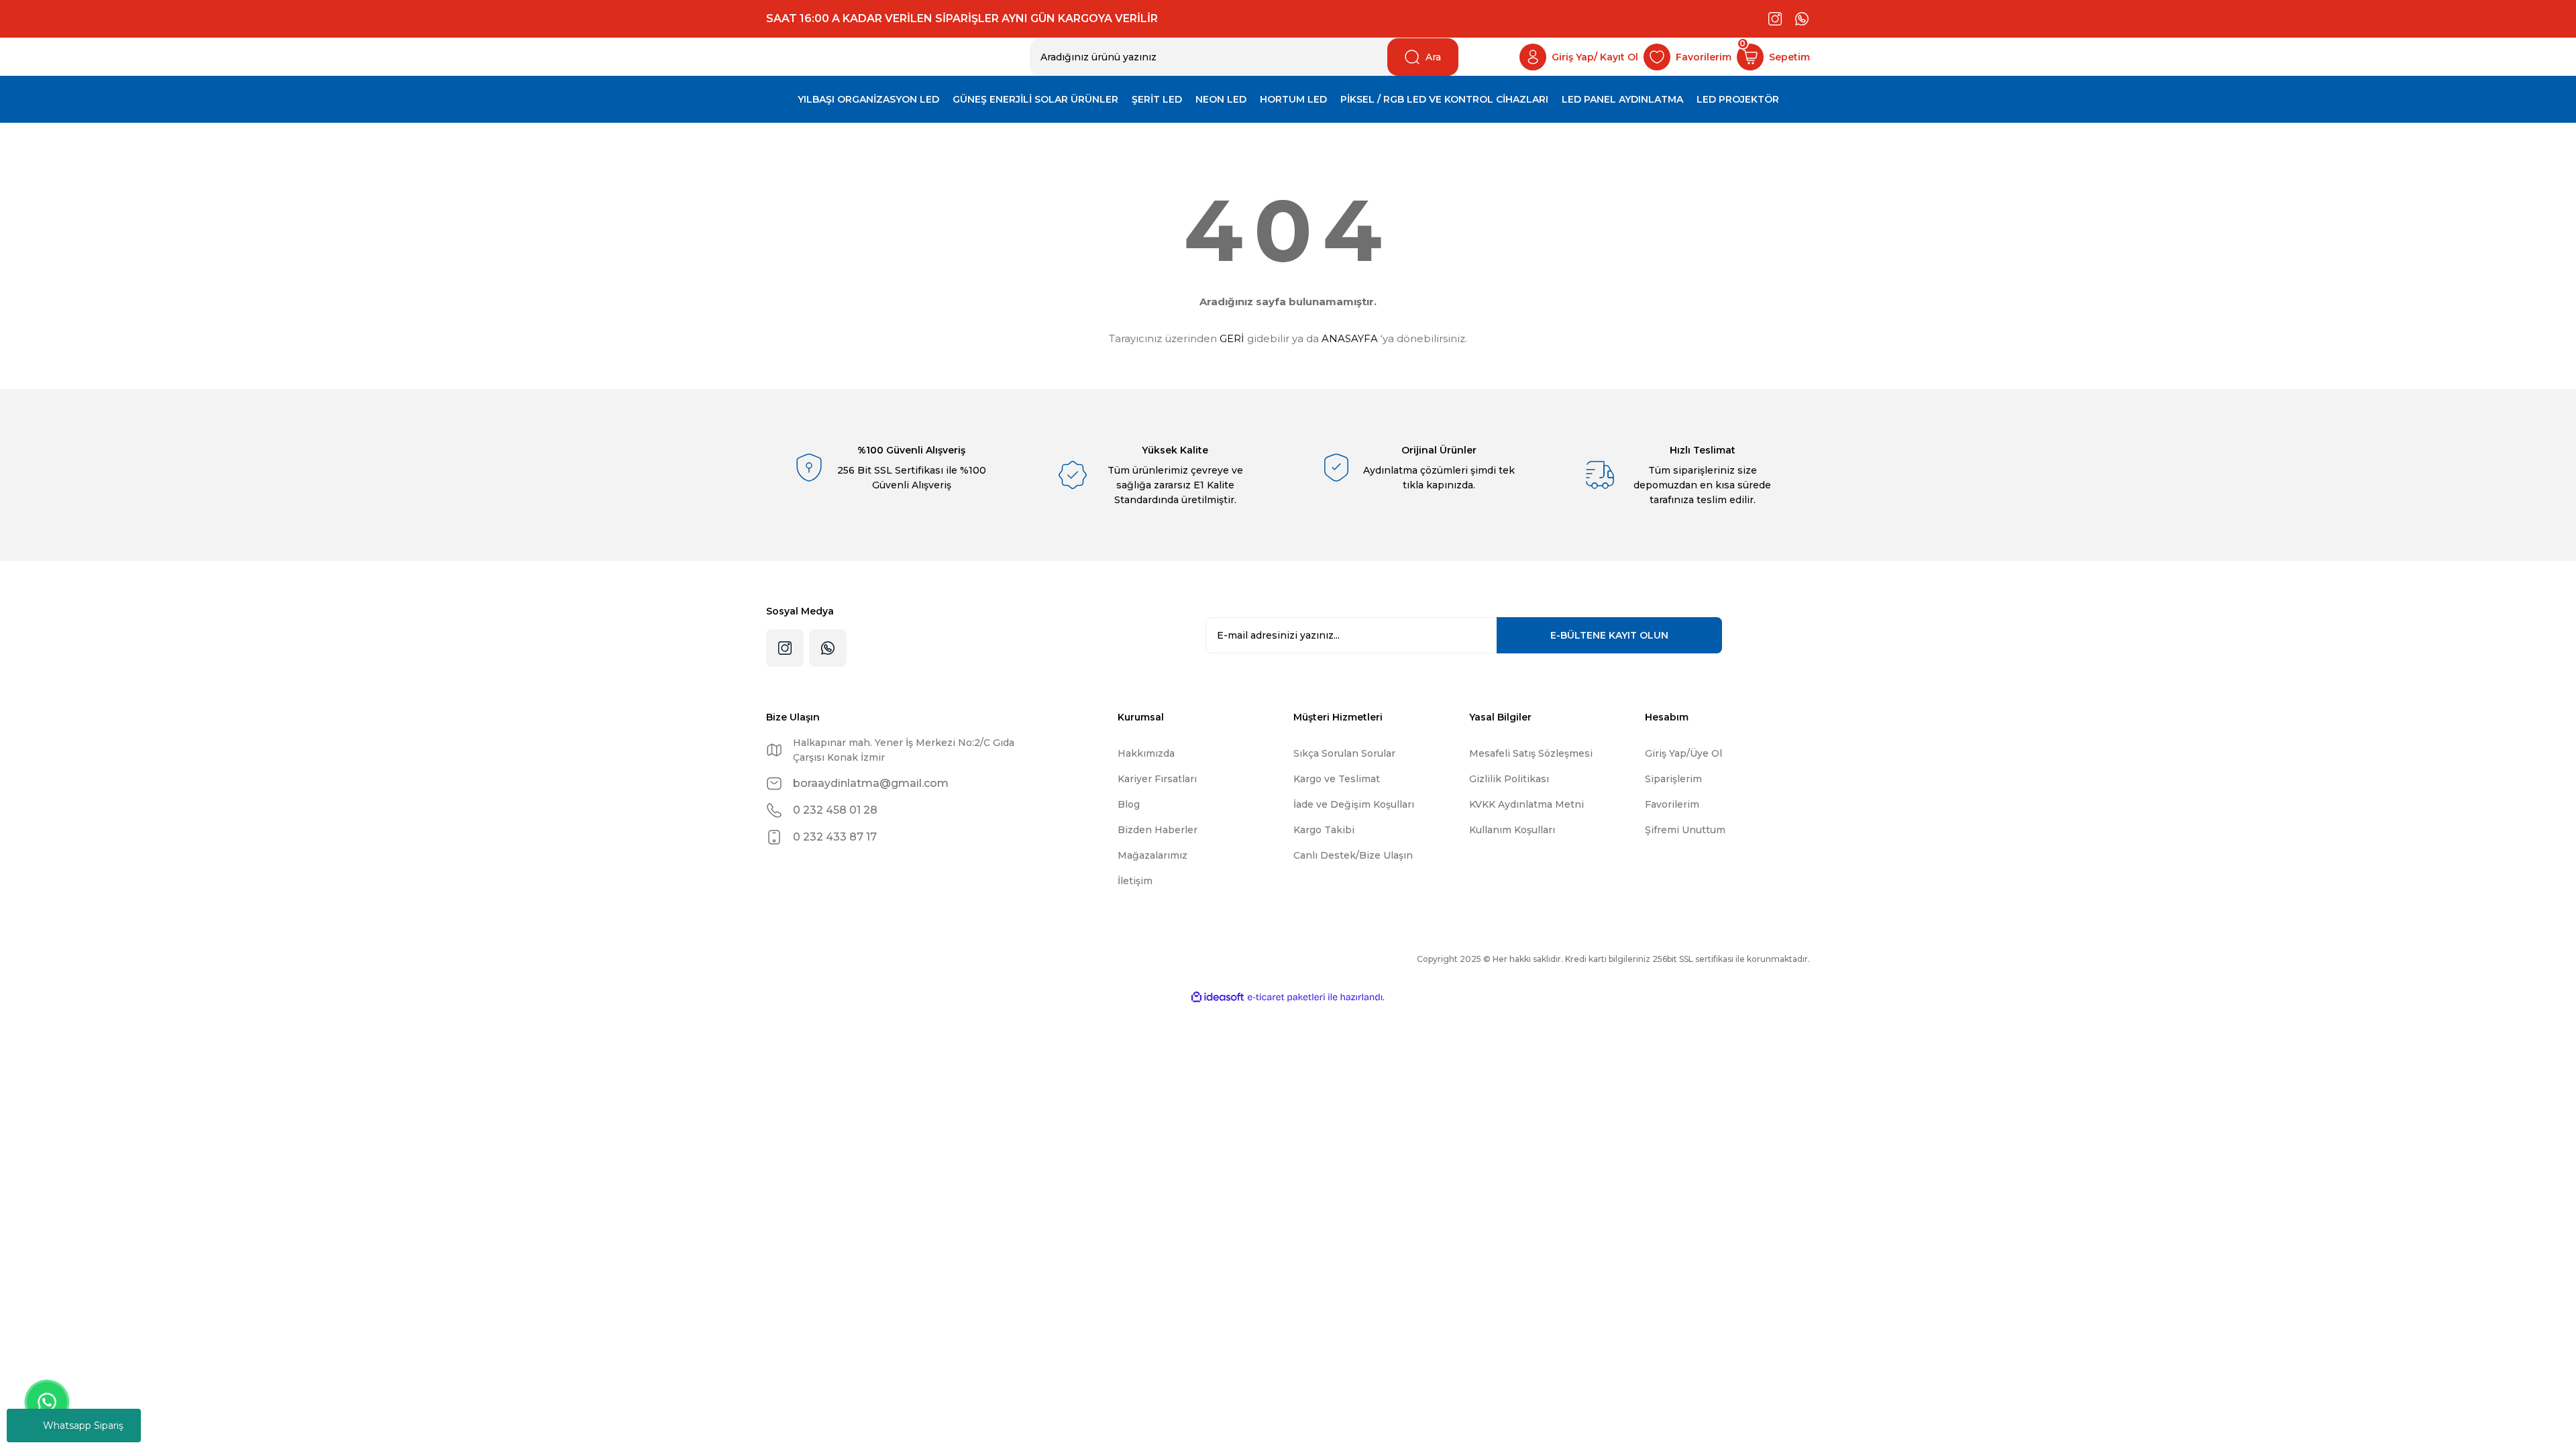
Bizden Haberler (1158, 830)
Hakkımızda (1146, 753)
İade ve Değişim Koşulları (1354, 804)
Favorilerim (1672, 804)
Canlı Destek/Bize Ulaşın (1353, 855)
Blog (1129, 804)
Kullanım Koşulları (1512, 830)
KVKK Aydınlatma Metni (1526, 804)
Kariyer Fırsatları (1157, 779)
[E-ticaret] (1286, 998)
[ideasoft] (1218, 997)
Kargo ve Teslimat (1337, 779)
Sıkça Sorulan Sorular (1344, 753)
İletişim (1135, 881)
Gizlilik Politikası (1509, 779)
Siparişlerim (1673, 779)
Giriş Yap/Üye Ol (1683, 753)
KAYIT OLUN (1609, 635)
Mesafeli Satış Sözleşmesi (1531, 753)
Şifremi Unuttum (1685, 830)
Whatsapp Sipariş (83, 1426)
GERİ (1232, 338)
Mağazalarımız (1152, 855)
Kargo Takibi (1324, 830)
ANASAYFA (1350, 338)
